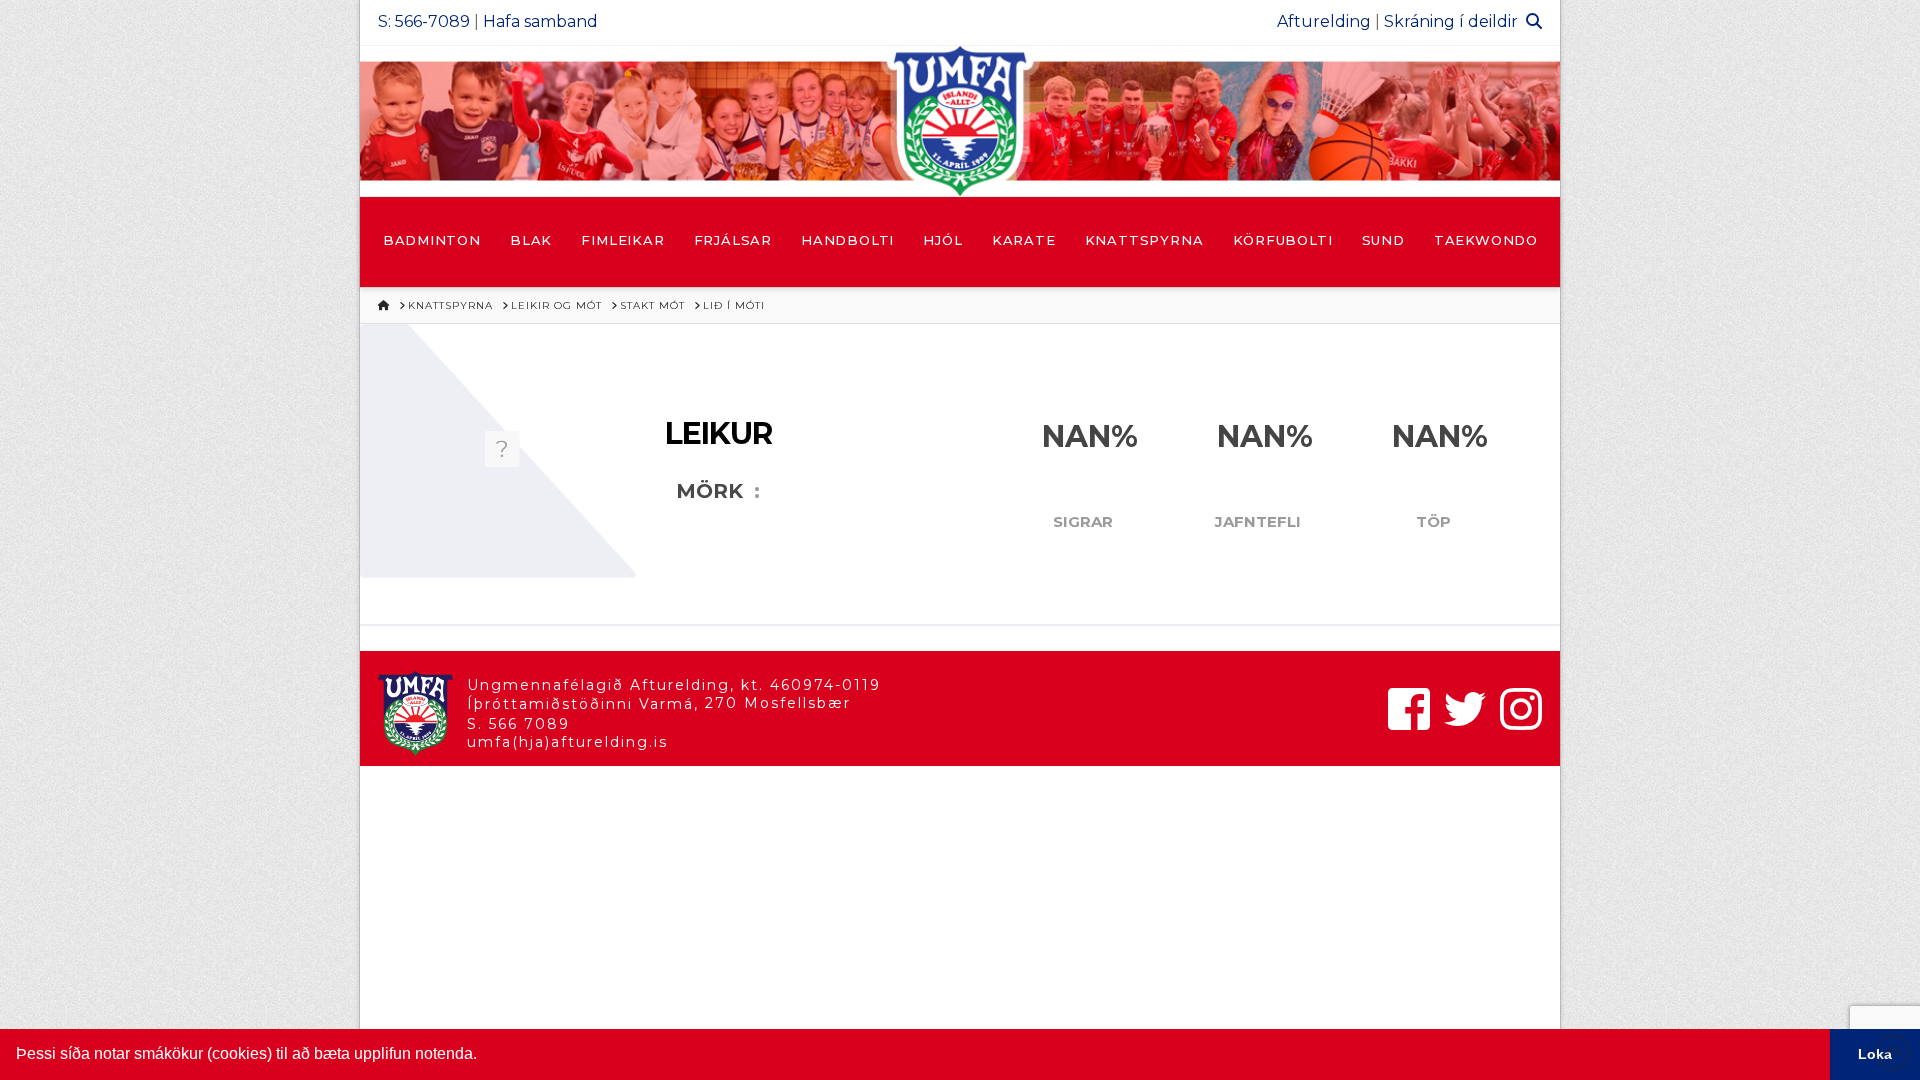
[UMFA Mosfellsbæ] (960, 121)
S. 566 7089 (518, 724)
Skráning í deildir (1451, 21)
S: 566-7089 (424, 21)
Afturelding (1324, 21)
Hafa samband (540, 21)
